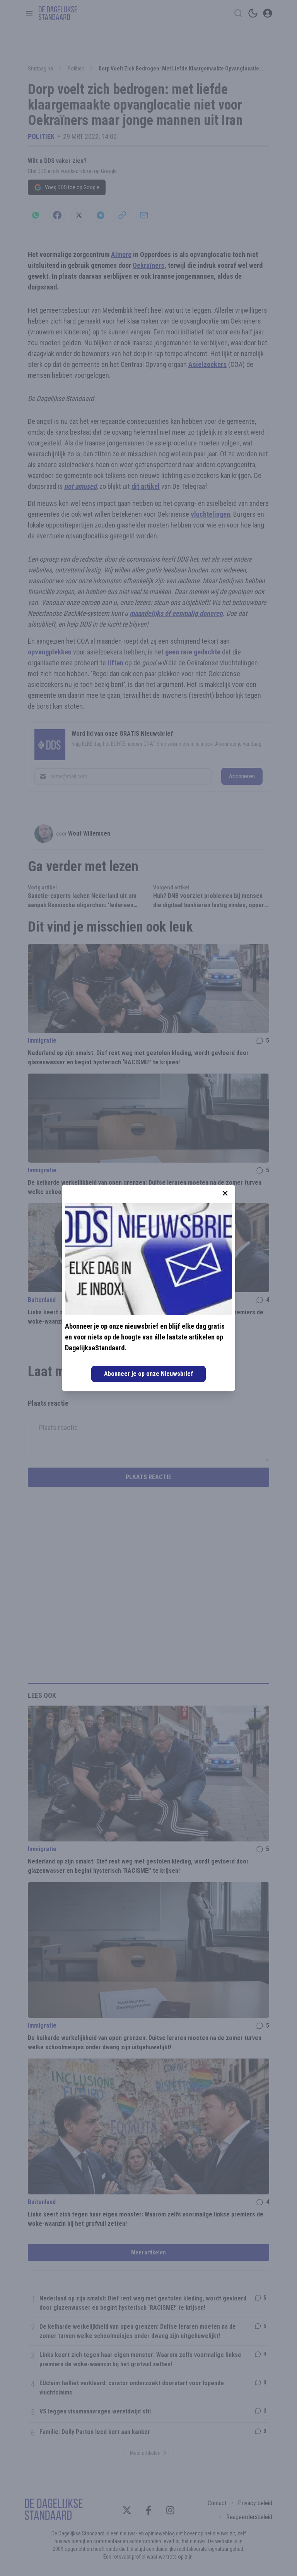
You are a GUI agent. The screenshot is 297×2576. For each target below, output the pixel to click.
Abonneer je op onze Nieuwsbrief (148, 1374)
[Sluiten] (225, 1193)
